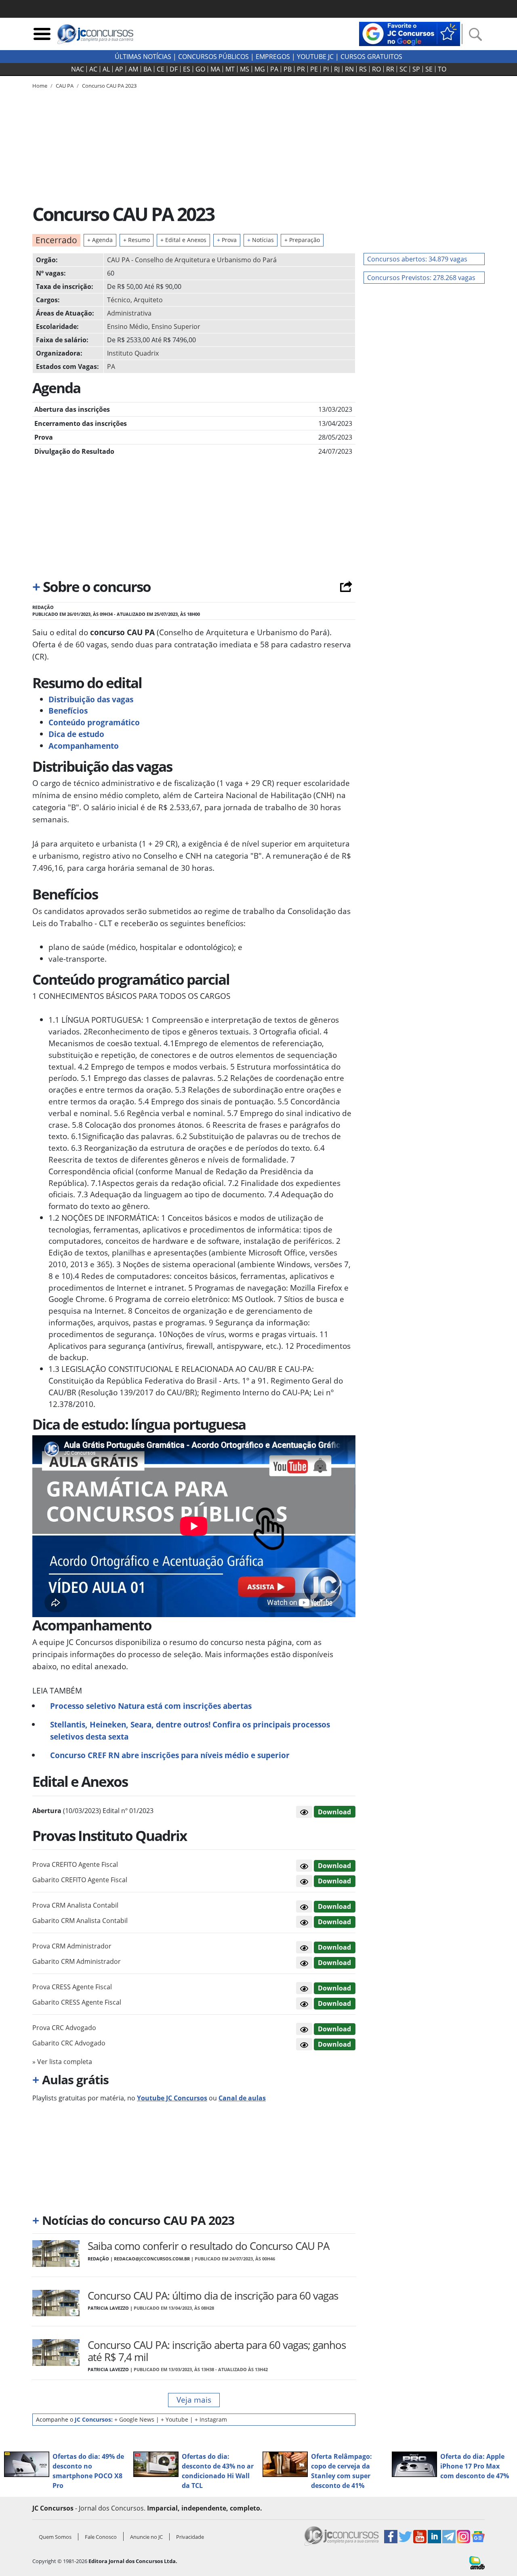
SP (416, 69)
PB (288, 69)
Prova (227, 240)
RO (376, 69)
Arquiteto (148, 300)
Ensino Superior (176, 326)
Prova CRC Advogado (64, 2028)
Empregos (273, 57)
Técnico (119, 300)
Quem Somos (55, 2537)
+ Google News (134, 2419)
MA (215, 69)
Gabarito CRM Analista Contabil (80, 1921)
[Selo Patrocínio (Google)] (410, 33)
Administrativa (129, 313)
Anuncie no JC (146, 2537)
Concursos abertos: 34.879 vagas (417, 259)
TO (442, 69)
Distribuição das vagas (91, 699)
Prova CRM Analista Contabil (75, 1905)
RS (363, 69)
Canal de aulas (242, 2098)
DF (174, 69)
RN (349, 69)
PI (326, 69)
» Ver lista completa (62, 2062)
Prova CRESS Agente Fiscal (72, 1987)
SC (403, 69)
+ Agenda (100, 240)
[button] (304, 1812)
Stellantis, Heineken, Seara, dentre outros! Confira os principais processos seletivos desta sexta (190, 1730)
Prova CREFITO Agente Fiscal (75, 1864)
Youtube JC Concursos (172, 2098)
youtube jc (315, 57)
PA (274, 69)
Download (334, 1812)
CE (161, 69)
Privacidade (190, 2537)
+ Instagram (211, 2419)
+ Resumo (137, 240)
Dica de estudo (76, 734)
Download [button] (334, 1866)
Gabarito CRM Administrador (77, 1961)
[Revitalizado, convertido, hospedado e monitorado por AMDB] (477, 2562)
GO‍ (200, 69)
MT (230, 69)
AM (133, 69)
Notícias (261, 240)
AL (106, 69)
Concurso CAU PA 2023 (109, 86)
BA (147, 69)
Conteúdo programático (94, 722)
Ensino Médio (128, 326)
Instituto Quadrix (133, 353)
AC (93, 69)
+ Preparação (302, 240)
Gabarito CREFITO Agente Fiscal (80, 1880)
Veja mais (194, 2400)
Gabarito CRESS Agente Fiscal (77, 2002)
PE (314, 69)
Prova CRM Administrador (72, 1946)
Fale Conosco (101, 2537)
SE (429, 69)
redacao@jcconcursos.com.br (152, 2259)
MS (245, 69)
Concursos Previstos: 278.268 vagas (421, 278)
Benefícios (68, 711)
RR (390, 69)
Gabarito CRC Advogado (69, 2043)
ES (187, 69)
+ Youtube (174, 2419)
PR (301, 69)
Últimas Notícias (143, 57)
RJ (337, 69)
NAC (78, 69)
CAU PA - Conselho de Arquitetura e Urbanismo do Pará (192, 260)
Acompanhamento (84, 746)
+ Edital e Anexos (183, 240)
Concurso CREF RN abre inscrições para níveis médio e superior (170, 1755)
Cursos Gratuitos (371, 57)
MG (260, 69)
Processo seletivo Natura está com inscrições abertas (151, 1706)
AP (119, 69)
